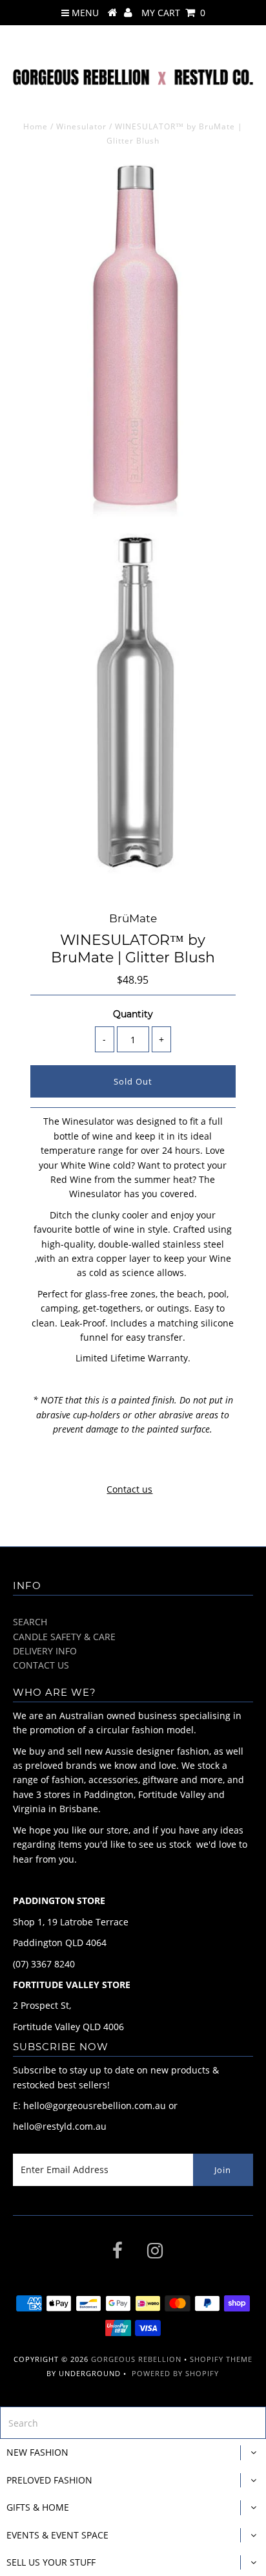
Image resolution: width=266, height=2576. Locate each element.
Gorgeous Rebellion (136, 2359)
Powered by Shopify (175, 2373)
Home (36, 126)
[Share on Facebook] (108, 1461)
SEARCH (30, 1622)
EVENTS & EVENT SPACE (57, 2535)
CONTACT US (41, 1665)
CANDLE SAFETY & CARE (64, 1637)
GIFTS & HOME (38, 2507)
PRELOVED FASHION (49, 2480)
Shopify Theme (221, 2359)
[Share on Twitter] (130, 1461)
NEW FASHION (37, 2452)
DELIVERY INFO (45, 1651)
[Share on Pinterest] (156, 1461)
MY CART (173, 13)
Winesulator (81, 126)
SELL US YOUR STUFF (51, 2562)
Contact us (129, 1489)
